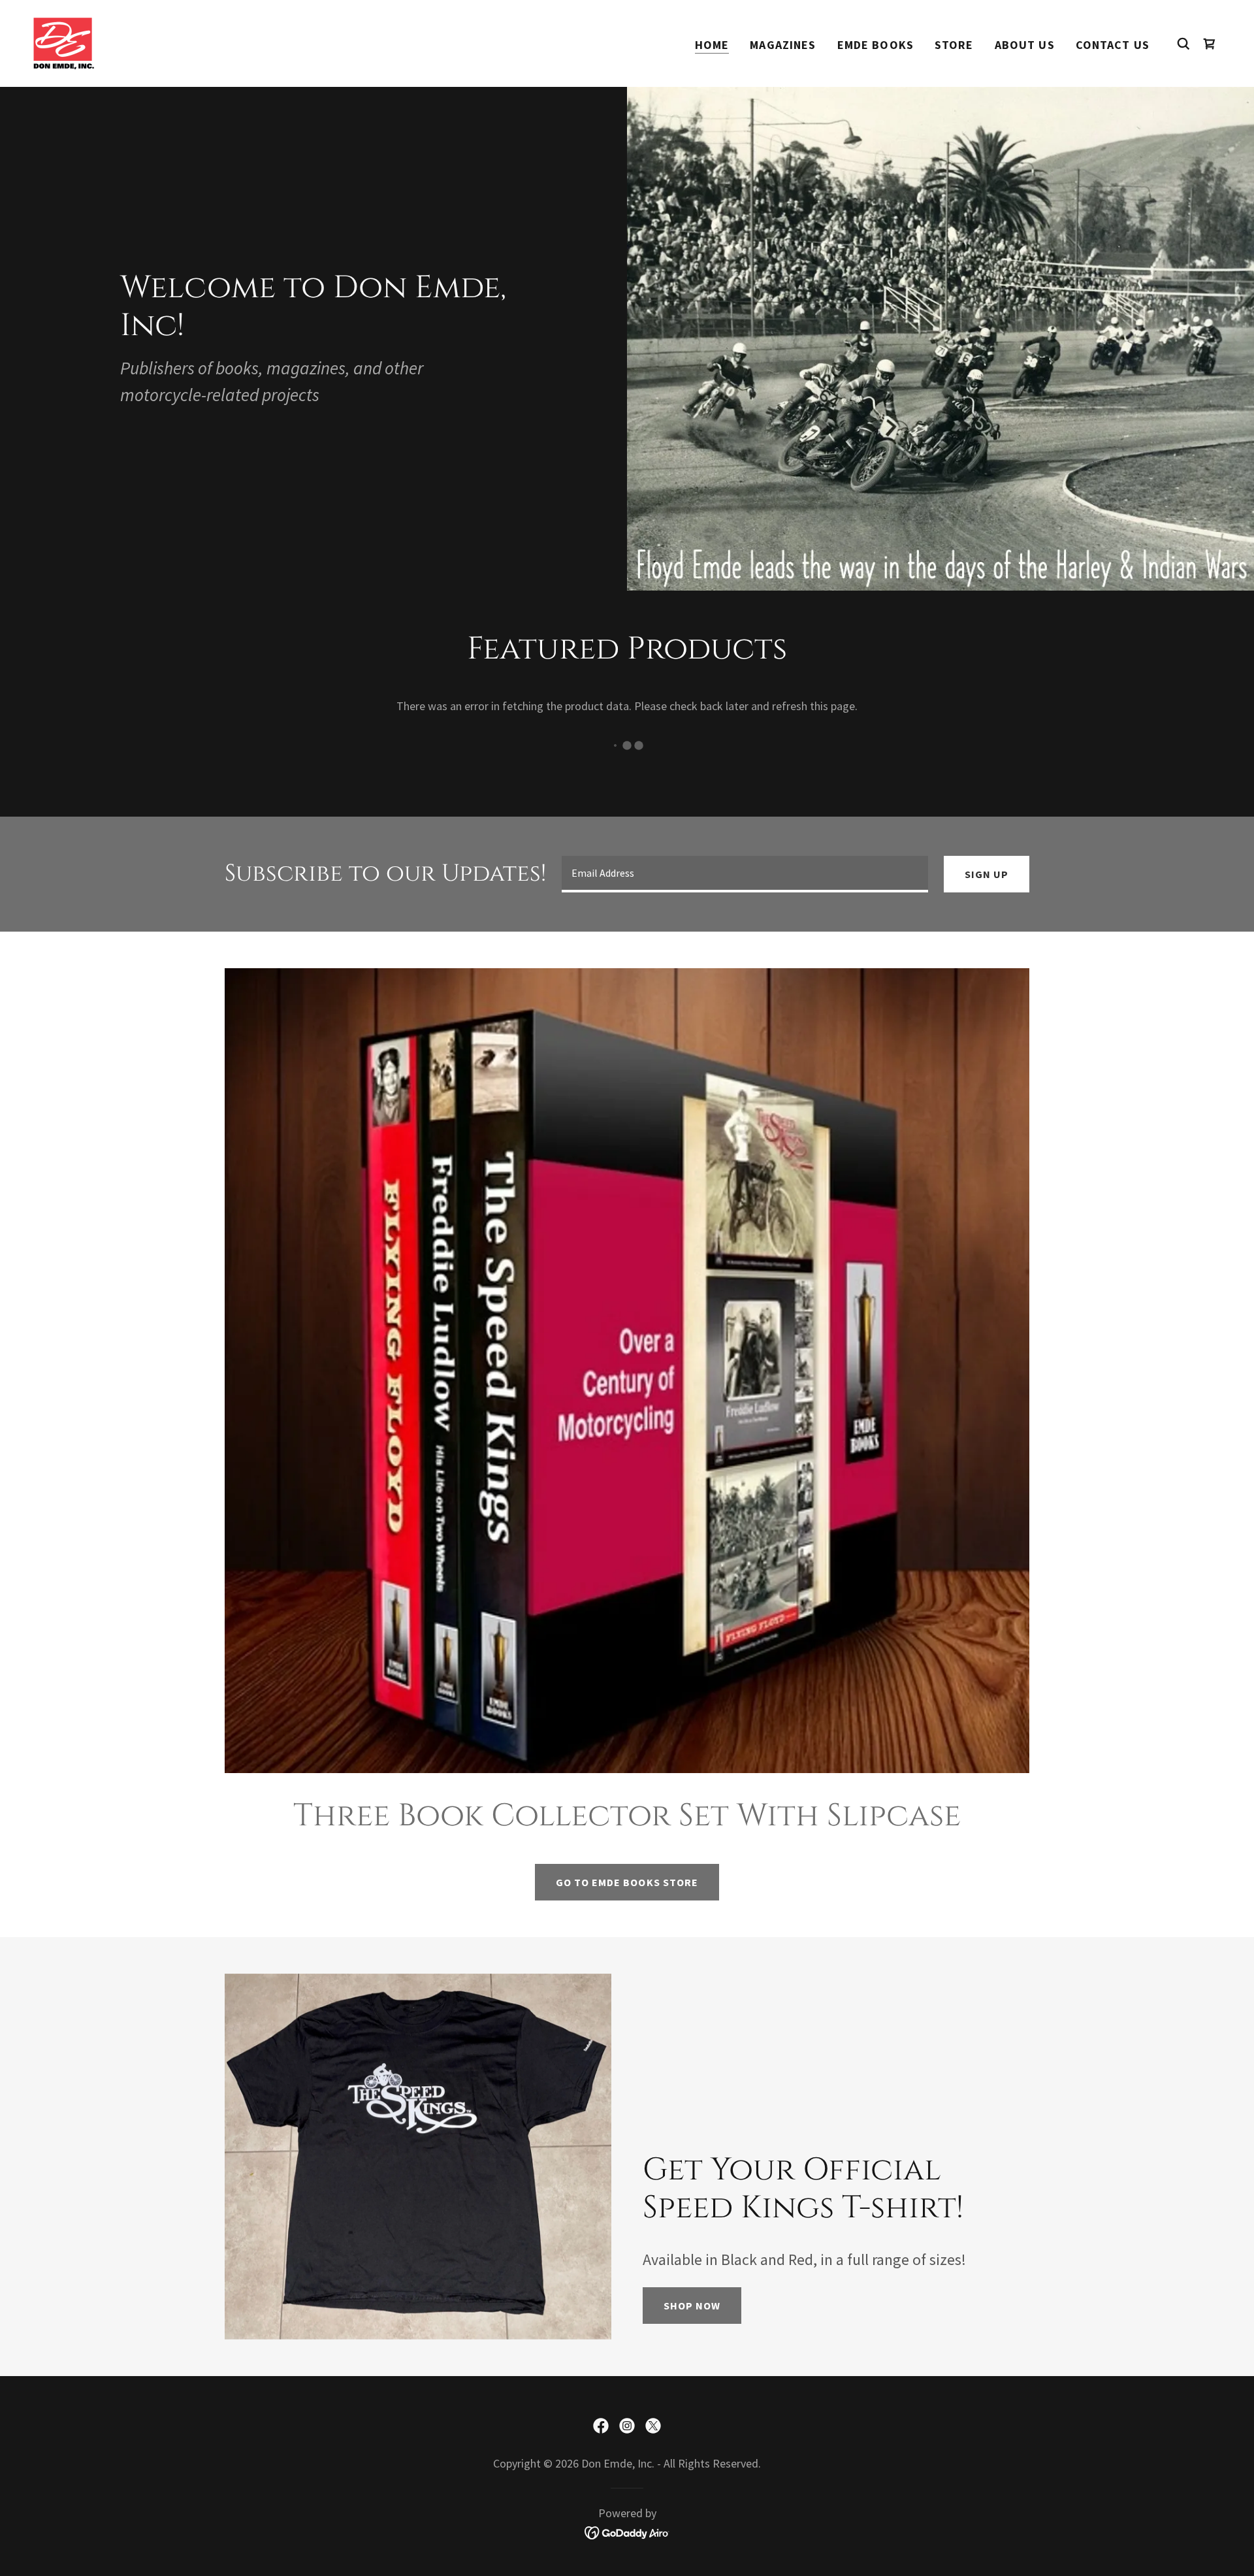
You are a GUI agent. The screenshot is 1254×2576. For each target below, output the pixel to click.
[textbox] (745, 874)
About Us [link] (1025, 45)
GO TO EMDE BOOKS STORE (627, 1882)
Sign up (987, 874)
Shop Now (692, 2306)
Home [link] (712, 45)
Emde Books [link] (876, 45)
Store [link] (954, 45)
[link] (64, 42)
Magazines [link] (783, 45)
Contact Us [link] (1113, 45)
